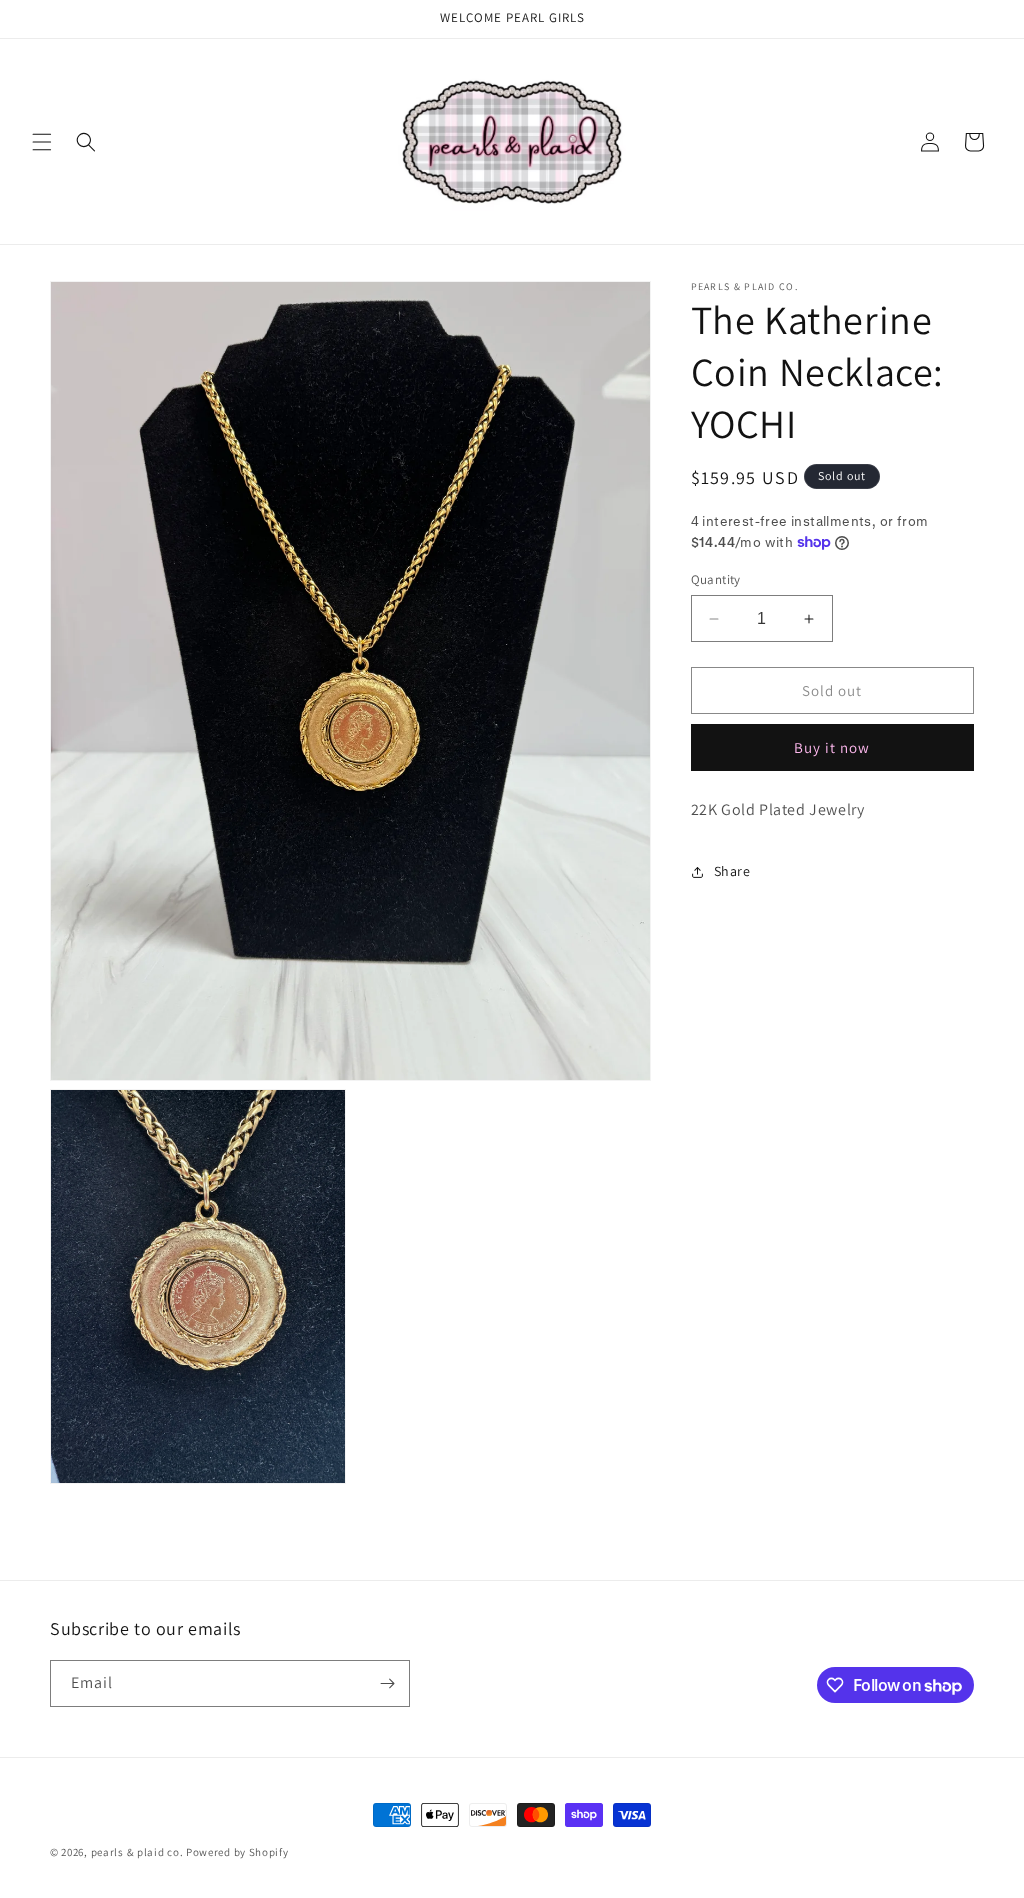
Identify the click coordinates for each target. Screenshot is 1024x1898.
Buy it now (832, 747)
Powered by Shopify (237, 1852)
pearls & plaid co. (137, 1852)
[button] (42, 142)
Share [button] (732, 871)
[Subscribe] (387, 1683)
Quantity (716, 579)
